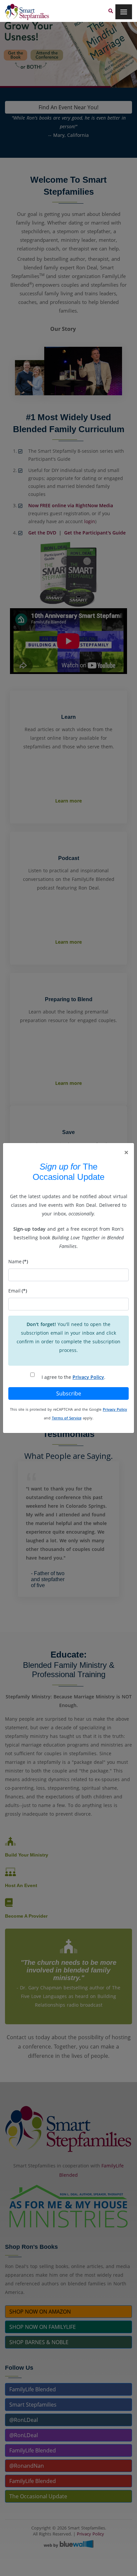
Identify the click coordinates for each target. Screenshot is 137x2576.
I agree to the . (73, 1377)
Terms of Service (67, 1418)
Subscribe (69, 1393)
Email (18, 1291)
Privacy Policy (88, 1377)
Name (18, 1261)
